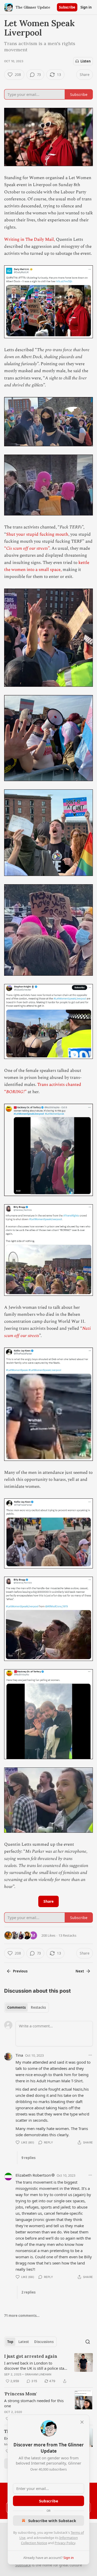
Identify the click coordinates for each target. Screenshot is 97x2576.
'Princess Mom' (21, 2394)
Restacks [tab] (38, 2007)
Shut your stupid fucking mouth (37, 534)
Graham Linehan (38, 2374)
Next (80, 1971)
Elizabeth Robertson (33, 2175)
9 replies (28, 2158)
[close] (82, 2422)
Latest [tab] (24, 2342)
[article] (48, 2369)
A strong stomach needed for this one (34, 2403)
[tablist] (27, 2007)
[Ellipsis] (90, 2055)
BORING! (15, 1092)
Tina (19, 2055)
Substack (23, 2565)
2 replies (28, 2292)
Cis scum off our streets (27, 548)
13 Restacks (67, 1935)
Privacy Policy (65, 2543)
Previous (20, 1971)
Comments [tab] (16, 2007)
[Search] (88, 2342)
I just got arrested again (31, 2356)
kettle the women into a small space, (47, 566)
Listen (86, 61)
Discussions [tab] (44, 2342)
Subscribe (67, 7)
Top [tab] (10, 2342)
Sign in (86, 7)
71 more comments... (22, 2316)
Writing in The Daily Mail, (29, 239)
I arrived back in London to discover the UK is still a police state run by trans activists (36, 2366)
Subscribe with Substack (52, 2521)
